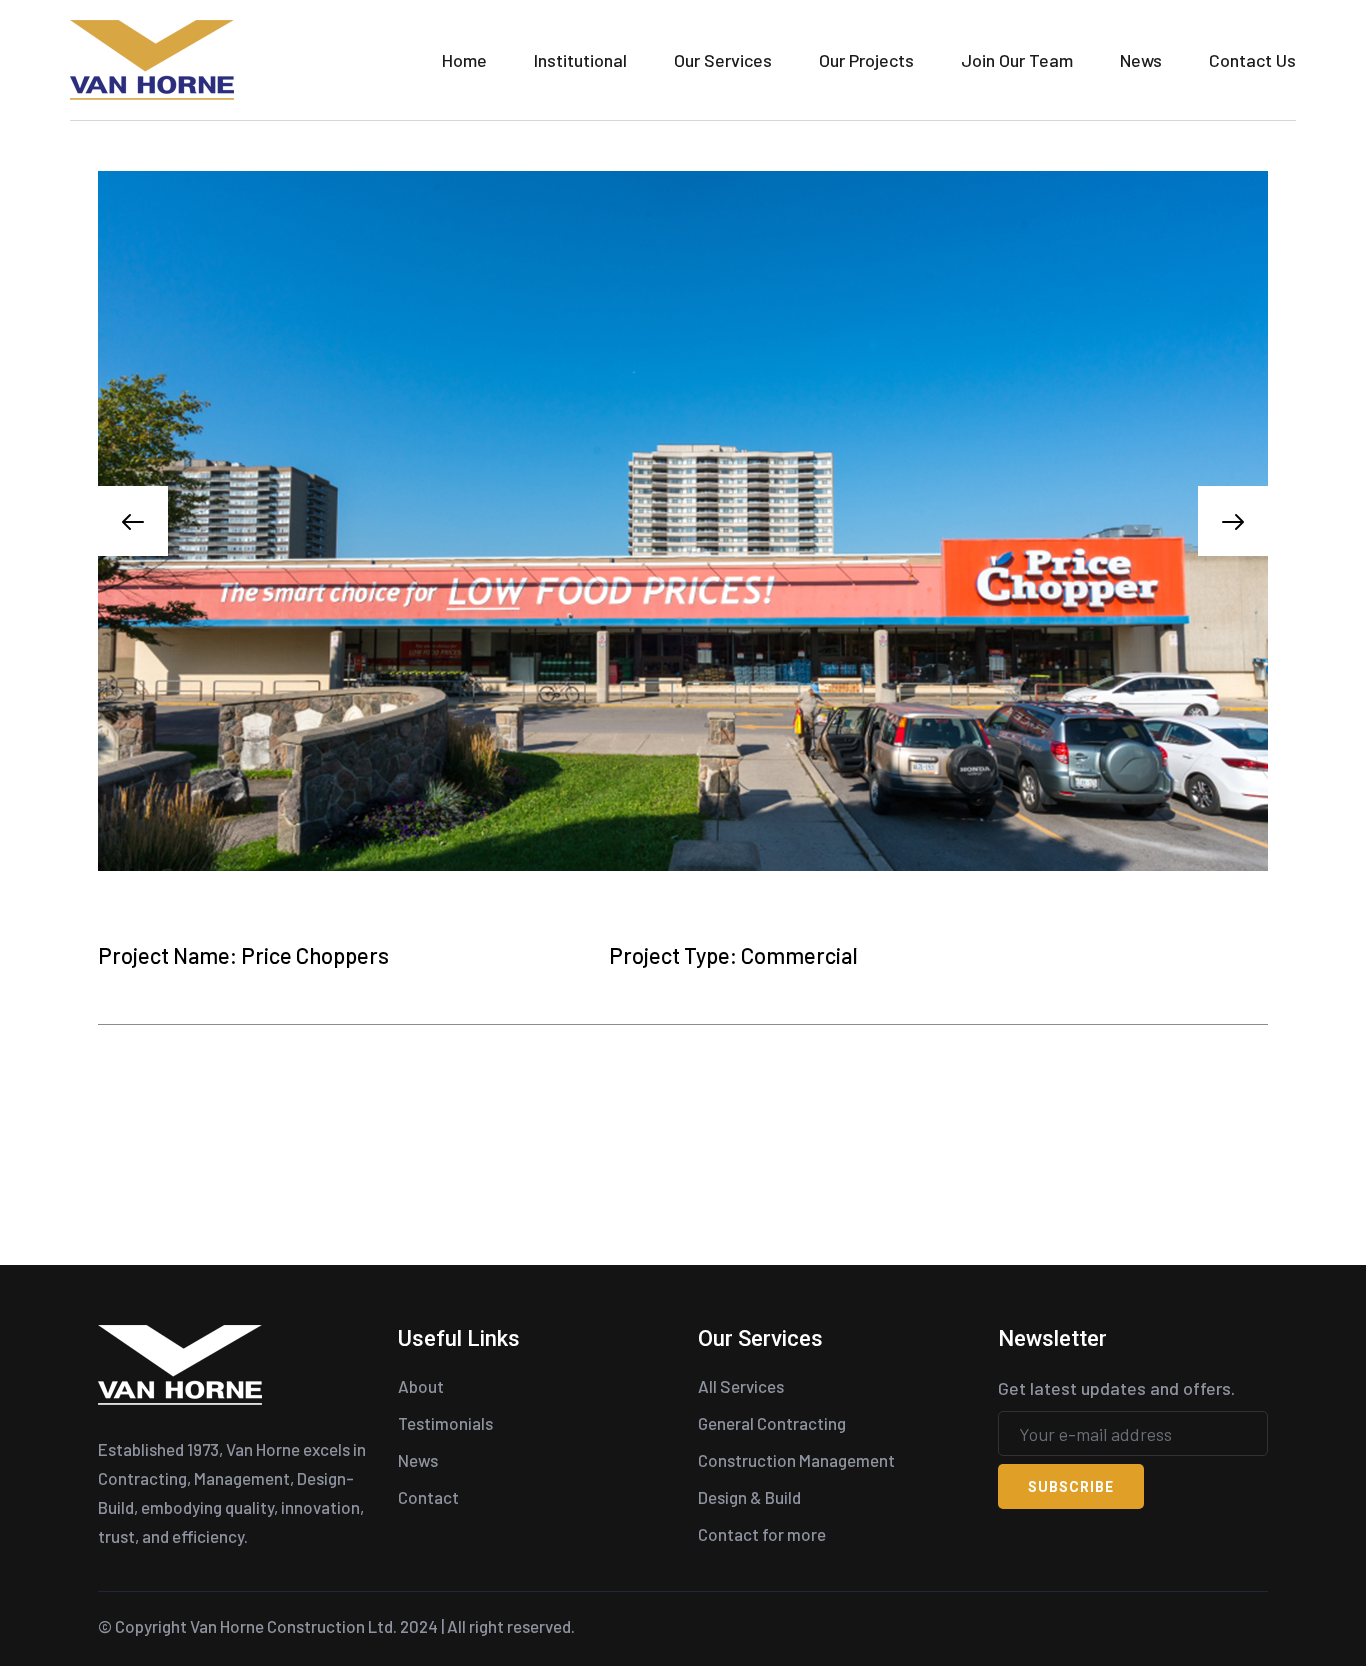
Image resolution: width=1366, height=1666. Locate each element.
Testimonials (445, 1423)
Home (464, 60)
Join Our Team (1017, 60)
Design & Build (749, 1497)
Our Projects (866, 60)
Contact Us (1252, 60)
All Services (741, 1386)
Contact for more (762, 1534)
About (421, 1386)
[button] (133, 521)
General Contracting (772, 1423)
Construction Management (796, 1460)
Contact (428, 1497)
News (1141, 60)
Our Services (723, 60)
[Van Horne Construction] (152, 57)
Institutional (580, 60)
